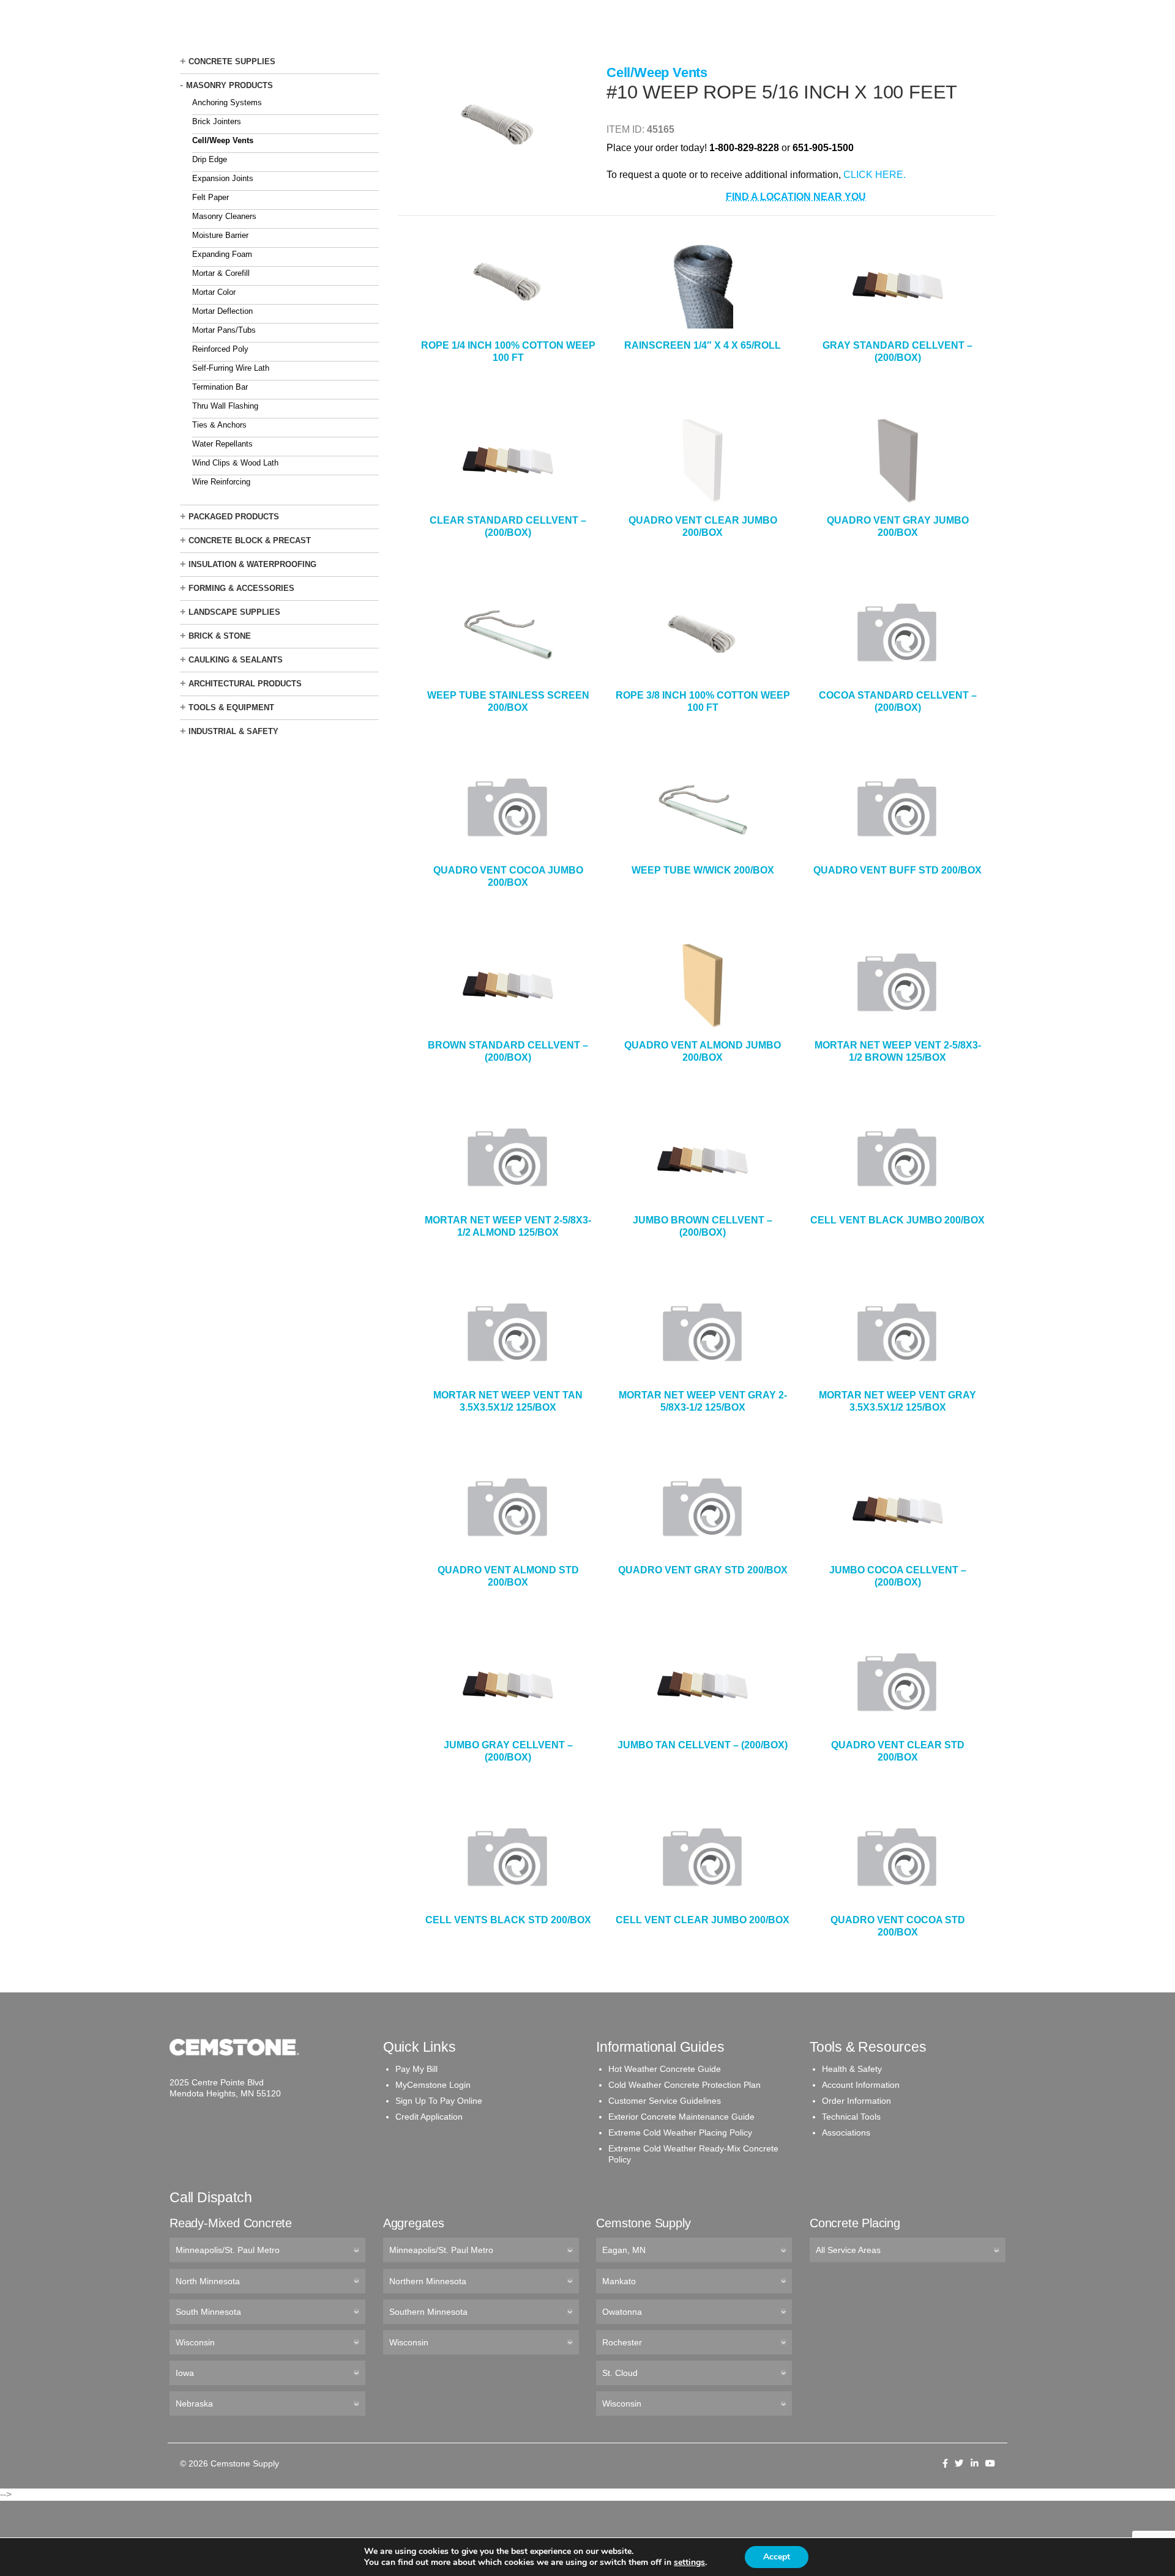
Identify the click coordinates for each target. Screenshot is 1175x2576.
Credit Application (429, 2117)
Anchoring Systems (227, 102)
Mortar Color (214, 292)
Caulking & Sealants (236, 660)
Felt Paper (211, 197)
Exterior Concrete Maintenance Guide (681, 2117)
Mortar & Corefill (221, 273)
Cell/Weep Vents (223, 140)
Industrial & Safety (233, 731)
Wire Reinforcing (221, 482)
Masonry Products (229, 85)
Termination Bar (220, 387)
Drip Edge (210, 159)
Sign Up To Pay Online (439, 2101)
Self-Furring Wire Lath (231, 368)
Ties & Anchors (219, 425)
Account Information (861, 2085)
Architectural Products (245, 684)
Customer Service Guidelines (665, 2101)
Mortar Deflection (222, 311)
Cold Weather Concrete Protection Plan (684, 2085)
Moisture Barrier (220, 235)
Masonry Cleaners (224, 216)
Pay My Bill (416, 2069)
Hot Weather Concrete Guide (665, 2069)
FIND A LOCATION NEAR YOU (796, 197)
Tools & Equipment (231, 707)
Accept (777, 2557)
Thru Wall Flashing (225, 406)
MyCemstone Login (433, 2085)
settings (689, 2563)
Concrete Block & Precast (250, 540)
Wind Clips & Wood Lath (235, 463)
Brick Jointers (217, 121)
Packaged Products (234, 517)
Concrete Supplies (232, 61)
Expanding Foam (222, 254)
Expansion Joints (223, 178)
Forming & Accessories (241, 588)
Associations (846, 2132)
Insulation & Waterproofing (252, 564)
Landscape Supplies (234, 612)
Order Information (856, 2101)
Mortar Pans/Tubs (224, 330)
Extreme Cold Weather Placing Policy (680, 2132)
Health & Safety (852, 2069)
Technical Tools (851, 2117)
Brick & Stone (220, 636)
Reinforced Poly (220, 349)
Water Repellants (222, 444)
